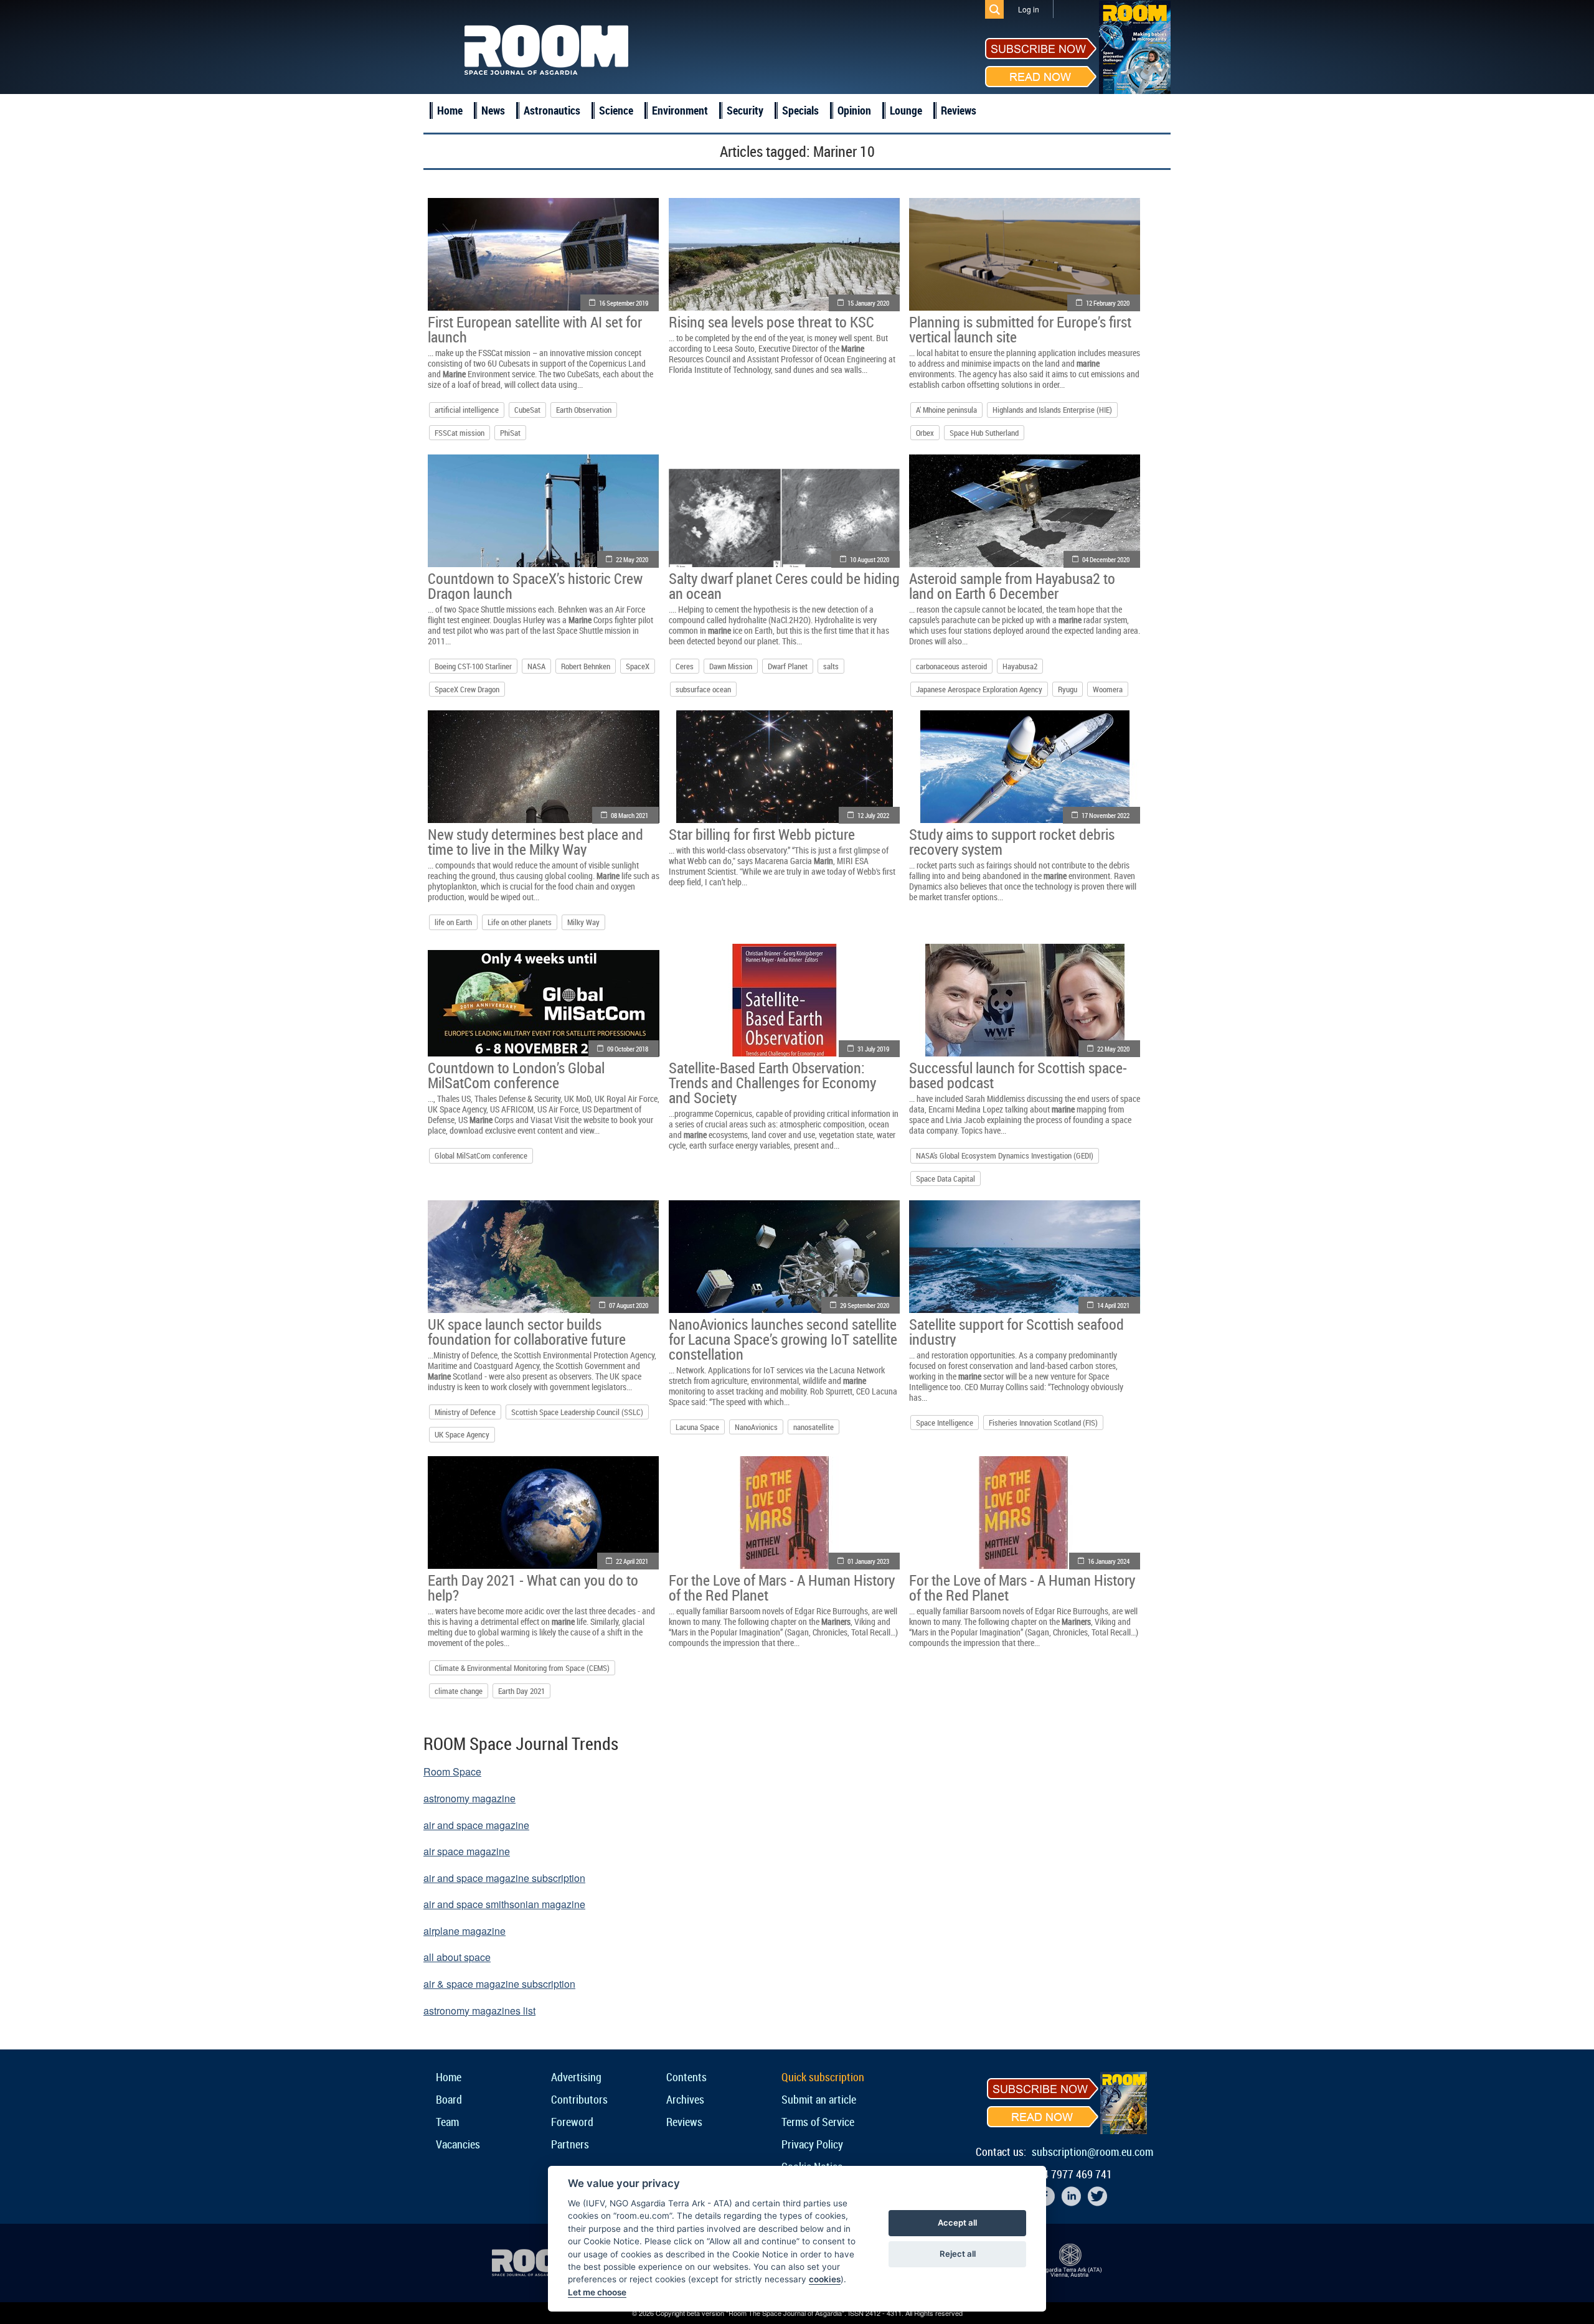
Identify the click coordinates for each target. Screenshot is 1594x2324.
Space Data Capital (946, 1178)
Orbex (925, 433)
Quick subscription (823, 2077)
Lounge (906, 110)
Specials (800, 110)
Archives (685, 2099)
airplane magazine (465, 1931)
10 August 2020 (870, 559)
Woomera (1108, 689)
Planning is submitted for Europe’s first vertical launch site (1020, 329)
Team (447, 2122)
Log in (1029, 9)
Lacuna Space (697, 1427)
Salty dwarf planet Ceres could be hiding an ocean (784, 586)
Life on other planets (520, 922)
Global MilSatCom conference (481, 1155)
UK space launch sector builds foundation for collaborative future (527, 1332)
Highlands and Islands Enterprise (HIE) (1052, 410)
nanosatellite (814, 1427)
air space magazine (467, 1851)
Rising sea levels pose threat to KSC (771, 322)
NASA (536, 666)
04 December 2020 (1106, 559)
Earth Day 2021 (521, 1691)
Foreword (572, 2122)
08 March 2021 (630, 815)
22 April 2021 (632, 1561)
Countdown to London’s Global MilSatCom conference (516, 1075)
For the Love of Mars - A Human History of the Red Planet (782, 1588)
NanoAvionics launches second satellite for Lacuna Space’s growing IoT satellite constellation (783, 1339)
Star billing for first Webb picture (762, 834)
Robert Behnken (586, 666)
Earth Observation (584, 410)
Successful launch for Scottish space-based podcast (1018, 1075)
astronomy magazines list (479, 2011)
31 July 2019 (873, 1049)
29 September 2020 (865, 1305)
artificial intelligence (467, 410)
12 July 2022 (873, 815)
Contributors (579, 2099)
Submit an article (819, 2099)
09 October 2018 (628, 1049)
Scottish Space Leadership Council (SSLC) (577, 1412)
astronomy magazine (469, 1798)
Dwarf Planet (788, 666)
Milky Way (583, 922)
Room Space (452, 1771)
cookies (825, 2279)
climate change (459, 1691)
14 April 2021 (1113, 1305)
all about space (457, 1957)
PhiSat (510, 433)
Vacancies (458, 2144)
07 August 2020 (629, 1305)
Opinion (854, 110)
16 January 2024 (1109, 1561)
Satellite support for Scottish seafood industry (1016, 1332)
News (493, 110)
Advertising (576, 2077)
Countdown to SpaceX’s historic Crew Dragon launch (535, 586)
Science (616, 110)
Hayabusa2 (1020, 666)
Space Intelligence (945, 1423)
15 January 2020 (868, 303)
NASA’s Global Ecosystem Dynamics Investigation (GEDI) (1005, 1155)
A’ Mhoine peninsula (946, 410)
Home (450, 110)
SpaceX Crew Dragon (467, 689)
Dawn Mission (731, 666)
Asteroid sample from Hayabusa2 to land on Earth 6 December (1012, 586)
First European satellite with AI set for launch (535, 329)
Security (745, 110)
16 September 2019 (624, 303)
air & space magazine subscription (499, 1984)
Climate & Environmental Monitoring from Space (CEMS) (522, 1668)
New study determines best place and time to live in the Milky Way (535, 842)
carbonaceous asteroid (951, 666)
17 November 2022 (1106, 815)
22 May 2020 (632, 559)
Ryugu (1068, 689)
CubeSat (527, 410)
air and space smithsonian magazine (504, 1904)
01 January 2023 (868, 1561)
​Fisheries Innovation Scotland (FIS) (1043, 1423)
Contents (686, 2077)
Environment (680, 110)
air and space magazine (476, 1825)
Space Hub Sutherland (984, 433)
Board (449, 2099)
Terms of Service (818, 2122)
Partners (570, 2144)
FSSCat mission (460, 433)
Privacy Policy (812, 2144)
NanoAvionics (756, 1427)
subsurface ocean (703, 689)
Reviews (959, 110)
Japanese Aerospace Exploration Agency (979, 689)
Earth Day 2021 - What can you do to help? (533, 1588)
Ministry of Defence (465, 1412)
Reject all (958, 2254)
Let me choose (597, 2292)
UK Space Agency (462, 1434)
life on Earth (453, 922)
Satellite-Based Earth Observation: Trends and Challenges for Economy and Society (772, 1083)
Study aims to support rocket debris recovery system (1012, 842)
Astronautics (552, 110)
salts (831, 666)
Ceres (685, 666)
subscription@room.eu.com (1092, 2152)
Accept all (957, 2223)
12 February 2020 (1108, 303)
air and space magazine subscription (504, 1878)
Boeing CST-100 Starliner (473, 666)
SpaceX (638, 666)
